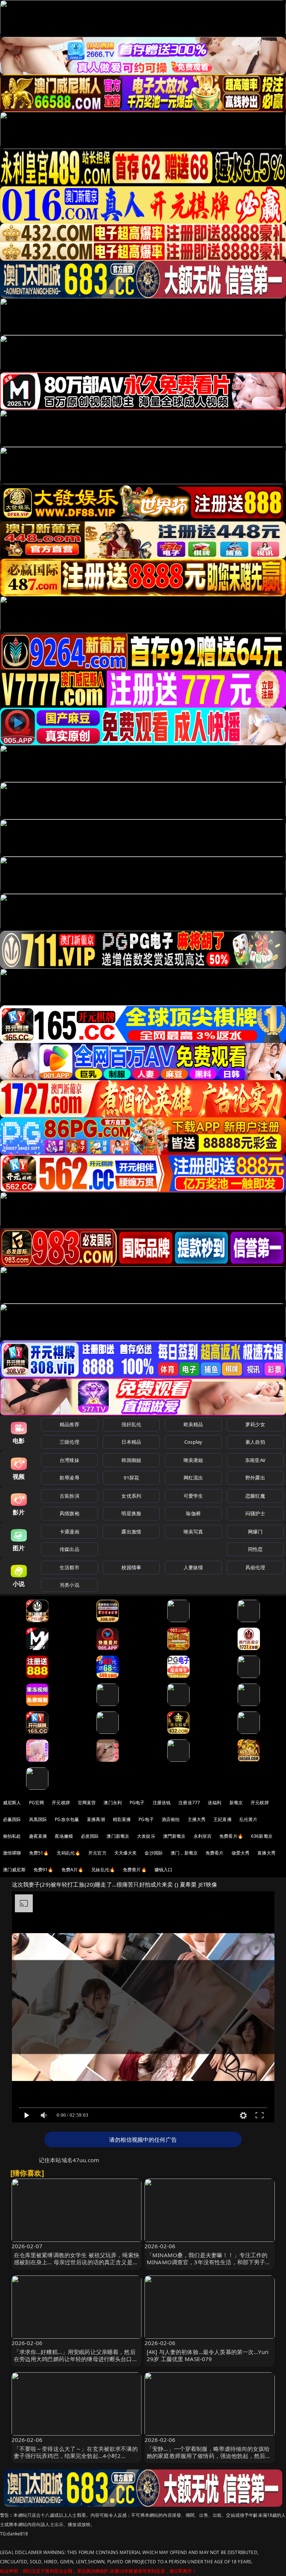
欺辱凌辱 (69, 1478)
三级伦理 (69, 1442)
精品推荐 (69, 1424)
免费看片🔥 (231, 1836)
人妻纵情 (193, 1567)
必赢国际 (12, 1819)
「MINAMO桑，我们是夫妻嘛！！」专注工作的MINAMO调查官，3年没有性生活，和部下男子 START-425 (207, 2262)
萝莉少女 (255, 1424)
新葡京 (236, 1803)
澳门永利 (113, 1803)
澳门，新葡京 (184, 1853)
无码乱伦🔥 (69, 1853)
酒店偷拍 (171, 1819)
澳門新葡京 (174, 1836)
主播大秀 (197, 1819)
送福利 (214, 1803)
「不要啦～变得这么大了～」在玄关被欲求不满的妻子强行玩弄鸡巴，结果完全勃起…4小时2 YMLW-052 (76, 2456)
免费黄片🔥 (135, 1870)
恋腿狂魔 (255, 1496)
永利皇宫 (203, 1836)
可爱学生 (193, 1496)
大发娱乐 (146, 1836)
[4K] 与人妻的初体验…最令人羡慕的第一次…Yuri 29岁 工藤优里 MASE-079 (208, 2355)
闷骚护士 (255, 1513)
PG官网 (37, 1803)
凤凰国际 (38, 1819)
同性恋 (255, 1549)
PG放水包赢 (67, 1819)
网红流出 (193, 1478)
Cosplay (193, 1442)
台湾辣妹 (69, 1460)
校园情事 (131, 1567)
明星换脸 (131, 1513)
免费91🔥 (44, 1870)
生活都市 (69, 1567)
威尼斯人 (12, 1803)
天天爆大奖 (126, 1853)
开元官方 (97, 1853)
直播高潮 (96, 1819)
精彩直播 (122, 1819)
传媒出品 (69, 1549)
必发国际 (90, 1836)
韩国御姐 (131, 1460)
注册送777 (189, 1803)
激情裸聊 (12, 1853)
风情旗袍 (69, 1513)
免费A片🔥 (73, 1870)
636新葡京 (262, 1836)
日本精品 (131, 1442)
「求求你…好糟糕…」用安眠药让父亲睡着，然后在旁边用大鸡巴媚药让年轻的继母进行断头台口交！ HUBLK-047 (75, 2359)
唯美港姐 (193, 1460)
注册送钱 (162, 1803)
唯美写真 (193, 1532)
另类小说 (69, 1585)
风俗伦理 (255, 1567)
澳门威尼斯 (14, 1870)
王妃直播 (223, 1819)
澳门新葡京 (118, 1836)
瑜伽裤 (193, 1513)
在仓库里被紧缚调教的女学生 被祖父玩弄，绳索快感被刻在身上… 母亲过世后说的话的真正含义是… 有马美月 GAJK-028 (77, 2262)
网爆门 (255, 1532)
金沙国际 (154, 1853)
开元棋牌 (61, 1803)
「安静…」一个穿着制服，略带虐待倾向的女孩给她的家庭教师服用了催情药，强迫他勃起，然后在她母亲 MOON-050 (209, 2456)
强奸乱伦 (131, 1424)
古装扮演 (69, 1496)
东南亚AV (255, 1460)
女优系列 (131, 1496)
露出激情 (131, 1532)
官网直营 (87, 1803)
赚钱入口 (164, 1870)
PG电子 (137, 1803)
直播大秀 (266, 1853)
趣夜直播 (38, 1836)
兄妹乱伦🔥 (103, 1870)
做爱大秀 (241, 1853)
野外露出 (255, 1478)
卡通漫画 (69, 1532)
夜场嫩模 (64, 1836)
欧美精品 (193, 1424)
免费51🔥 (39, 1853)
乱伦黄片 (249, 1819)
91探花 (131, 1478)
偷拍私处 (12, 1836)
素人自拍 (255, 1442)
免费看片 (215, 1853)
